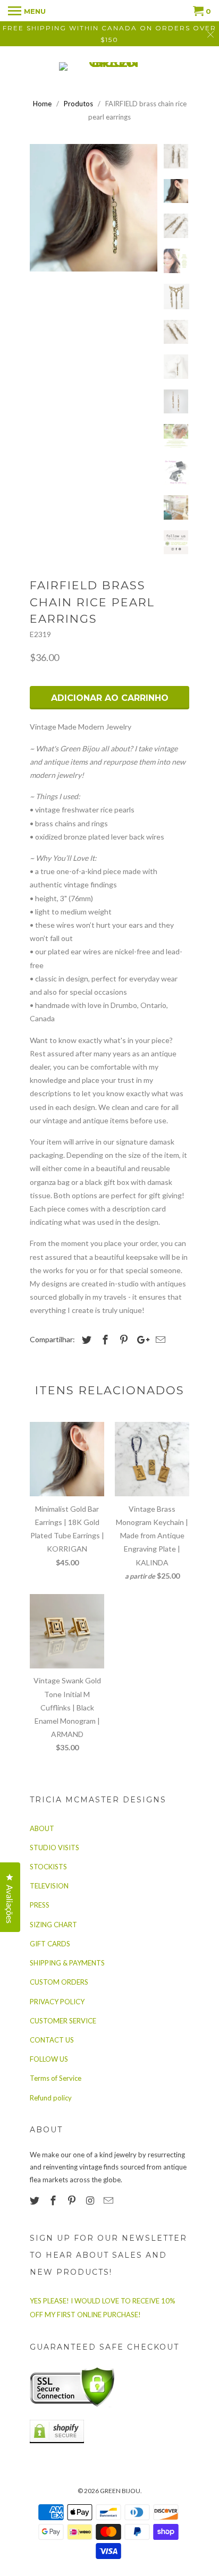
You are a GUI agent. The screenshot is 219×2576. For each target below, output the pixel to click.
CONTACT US (52, 2040)
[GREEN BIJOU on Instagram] (91, 2200)
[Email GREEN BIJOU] (109, 2200)
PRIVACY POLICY (57, 2002)
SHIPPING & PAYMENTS (67, 1963)
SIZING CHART (53, 1925)
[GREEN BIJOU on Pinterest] (73, 2200)
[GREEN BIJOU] (109, 66)
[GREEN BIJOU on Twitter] (36, 2200)
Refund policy (51, 2098)
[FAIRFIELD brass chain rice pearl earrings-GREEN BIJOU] (94, 208)
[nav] (27, 11)
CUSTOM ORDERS (59, 1982)
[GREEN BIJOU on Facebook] (54, 2200)
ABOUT (42, 1828)
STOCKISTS (48, 1867)
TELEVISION (49, 1886)
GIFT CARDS (50, 1944)
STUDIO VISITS (54, 1848)
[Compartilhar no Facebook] (104, 1340)
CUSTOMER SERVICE (63, 2021)
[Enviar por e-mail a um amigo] (159, 1340)
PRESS (40, 1905)
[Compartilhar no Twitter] (85, 1340)
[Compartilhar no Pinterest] (122, 1340)
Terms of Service (56, 2078)
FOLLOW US (49, 2059)
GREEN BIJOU (120, 2491)
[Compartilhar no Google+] (140, 1340)
